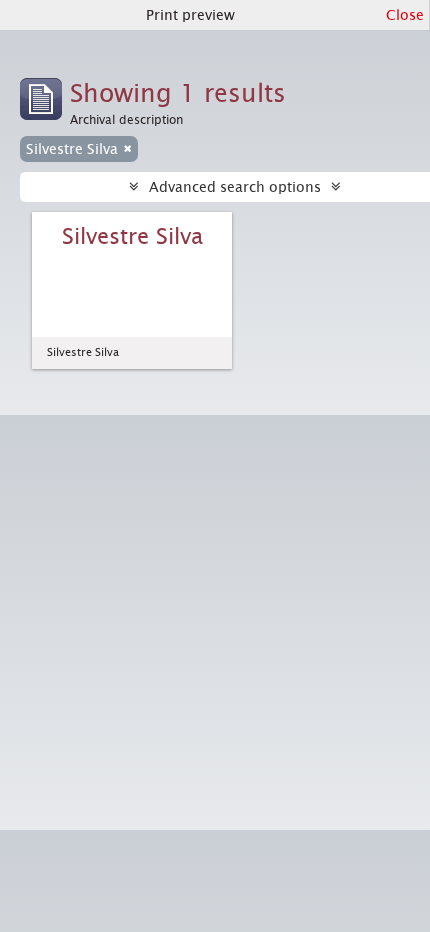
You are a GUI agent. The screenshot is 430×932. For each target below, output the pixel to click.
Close (405, 15)
